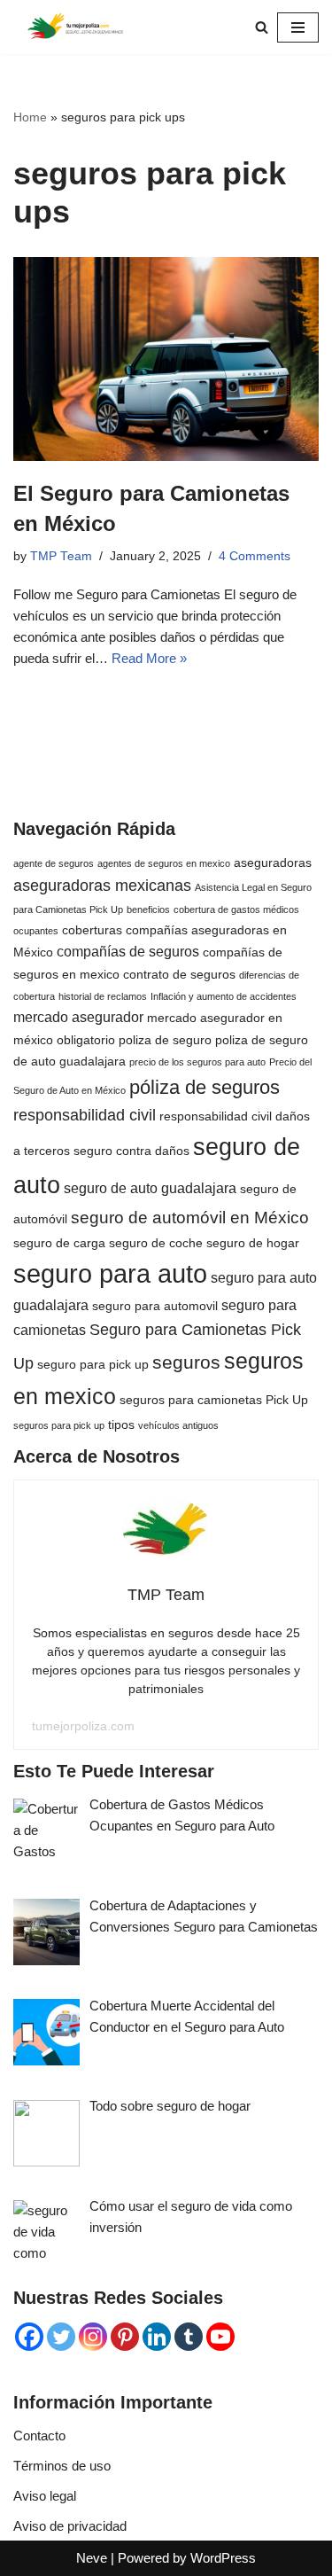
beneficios (148, 909)
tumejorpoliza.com (83, 1726)
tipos (121, 1425)
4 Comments (255, 556)
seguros (186, 1362)
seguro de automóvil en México (190, 1218)
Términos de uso (62, 2466)
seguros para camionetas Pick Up (214, 1400)
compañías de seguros (128, 951)
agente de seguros (54, 863)
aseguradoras (273, 863)
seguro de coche (156, 1243)
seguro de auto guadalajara (150, 1188)
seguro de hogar (253, 1243)
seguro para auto (110, 1273)
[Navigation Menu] (298, 27)
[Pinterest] (125, 2337)
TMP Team (61, 556)
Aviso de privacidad (70, 2526)
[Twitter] (61, 2337)
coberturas (92, 930)
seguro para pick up (93, 1364)
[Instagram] (93, 2337)
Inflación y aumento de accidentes (224, 996)
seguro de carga (59, 1243)
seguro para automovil (155, 1306)
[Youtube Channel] (220, 2337)
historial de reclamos (103, 996)
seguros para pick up (59, 1425)
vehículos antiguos (178, 1425)
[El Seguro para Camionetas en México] (166, 359)
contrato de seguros (179, 974)
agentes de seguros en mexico (164, 863)
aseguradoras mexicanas (102, 886)
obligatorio (86, 1040)
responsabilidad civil (85, 1115)
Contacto (39, 2435)
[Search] (262, 27)
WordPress (223, 2558)
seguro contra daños (131, 1151)
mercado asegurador (78, 1017)
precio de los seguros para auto (197, 1062)
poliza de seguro (165, 1040)
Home (30, 117)
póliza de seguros (205, 1087)
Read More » (149, 658)
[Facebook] (29, 2337)
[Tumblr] (189, 2337)
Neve (92, 2558)
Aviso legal (45, 2496)
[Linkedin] (157, 2337)
